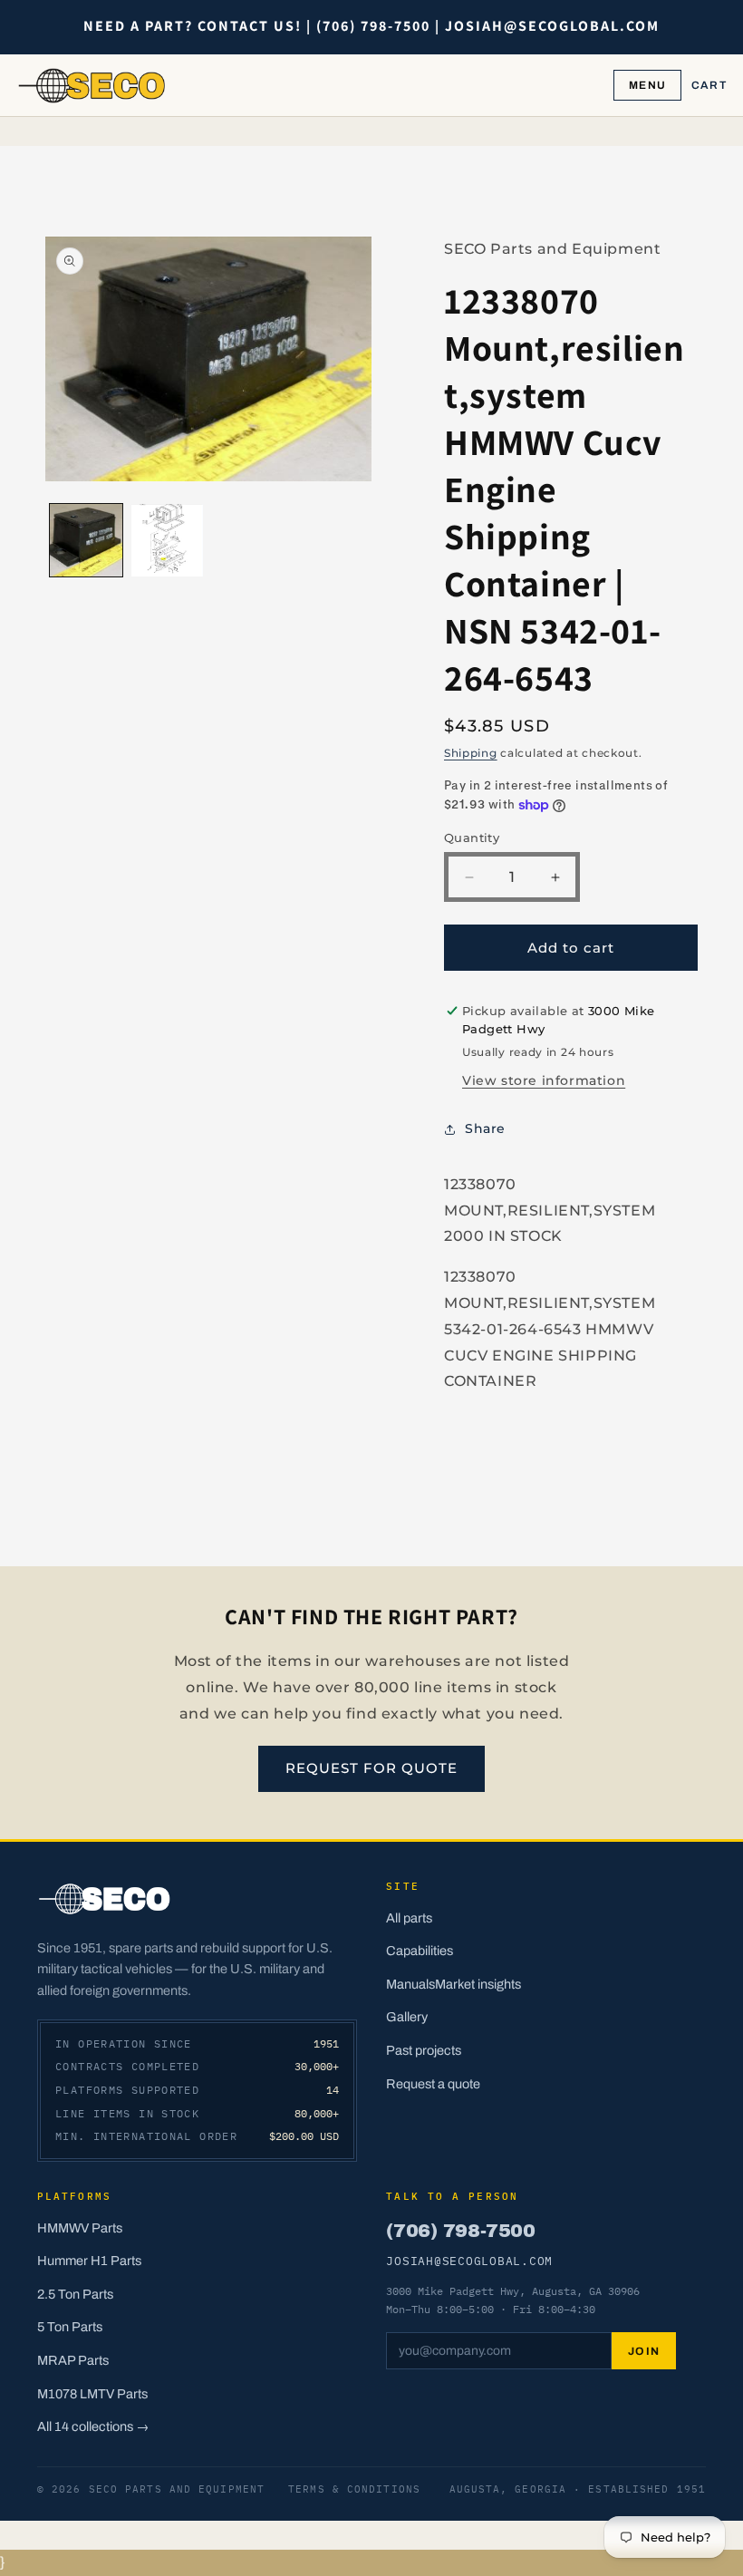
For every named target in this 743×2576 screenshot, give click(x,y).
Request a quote (433, 2084)
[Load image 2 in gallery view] (168, 540)
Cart (709, 85)
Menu (647, 85)
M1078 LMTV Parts (92, 2394)
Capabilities (420, 1951)
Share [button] (485, 1128)
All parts (409, 1918)
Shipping (471, 753)
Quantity (472, 838)
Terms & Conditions (354, 2489)
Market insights (478, 1984)
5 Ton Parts (70, 2327)
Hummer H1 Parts (89, 2261)
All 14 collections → (93, 2426)
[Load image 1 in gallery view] (86, 540)
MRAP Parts (73, 2360)
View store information (544, 1080)
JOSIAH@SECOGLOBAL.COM (469, 2261)
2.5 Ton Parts (75, 2294)
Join (644, 2351)
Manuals (410, 1984)
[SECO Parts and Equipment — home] (92, 86)
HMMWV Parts (80, 2228)
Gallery (407, 2017)
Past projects (424, 2050)
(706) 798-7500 (460, 2231)
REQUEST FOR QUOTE (371, 1768)
